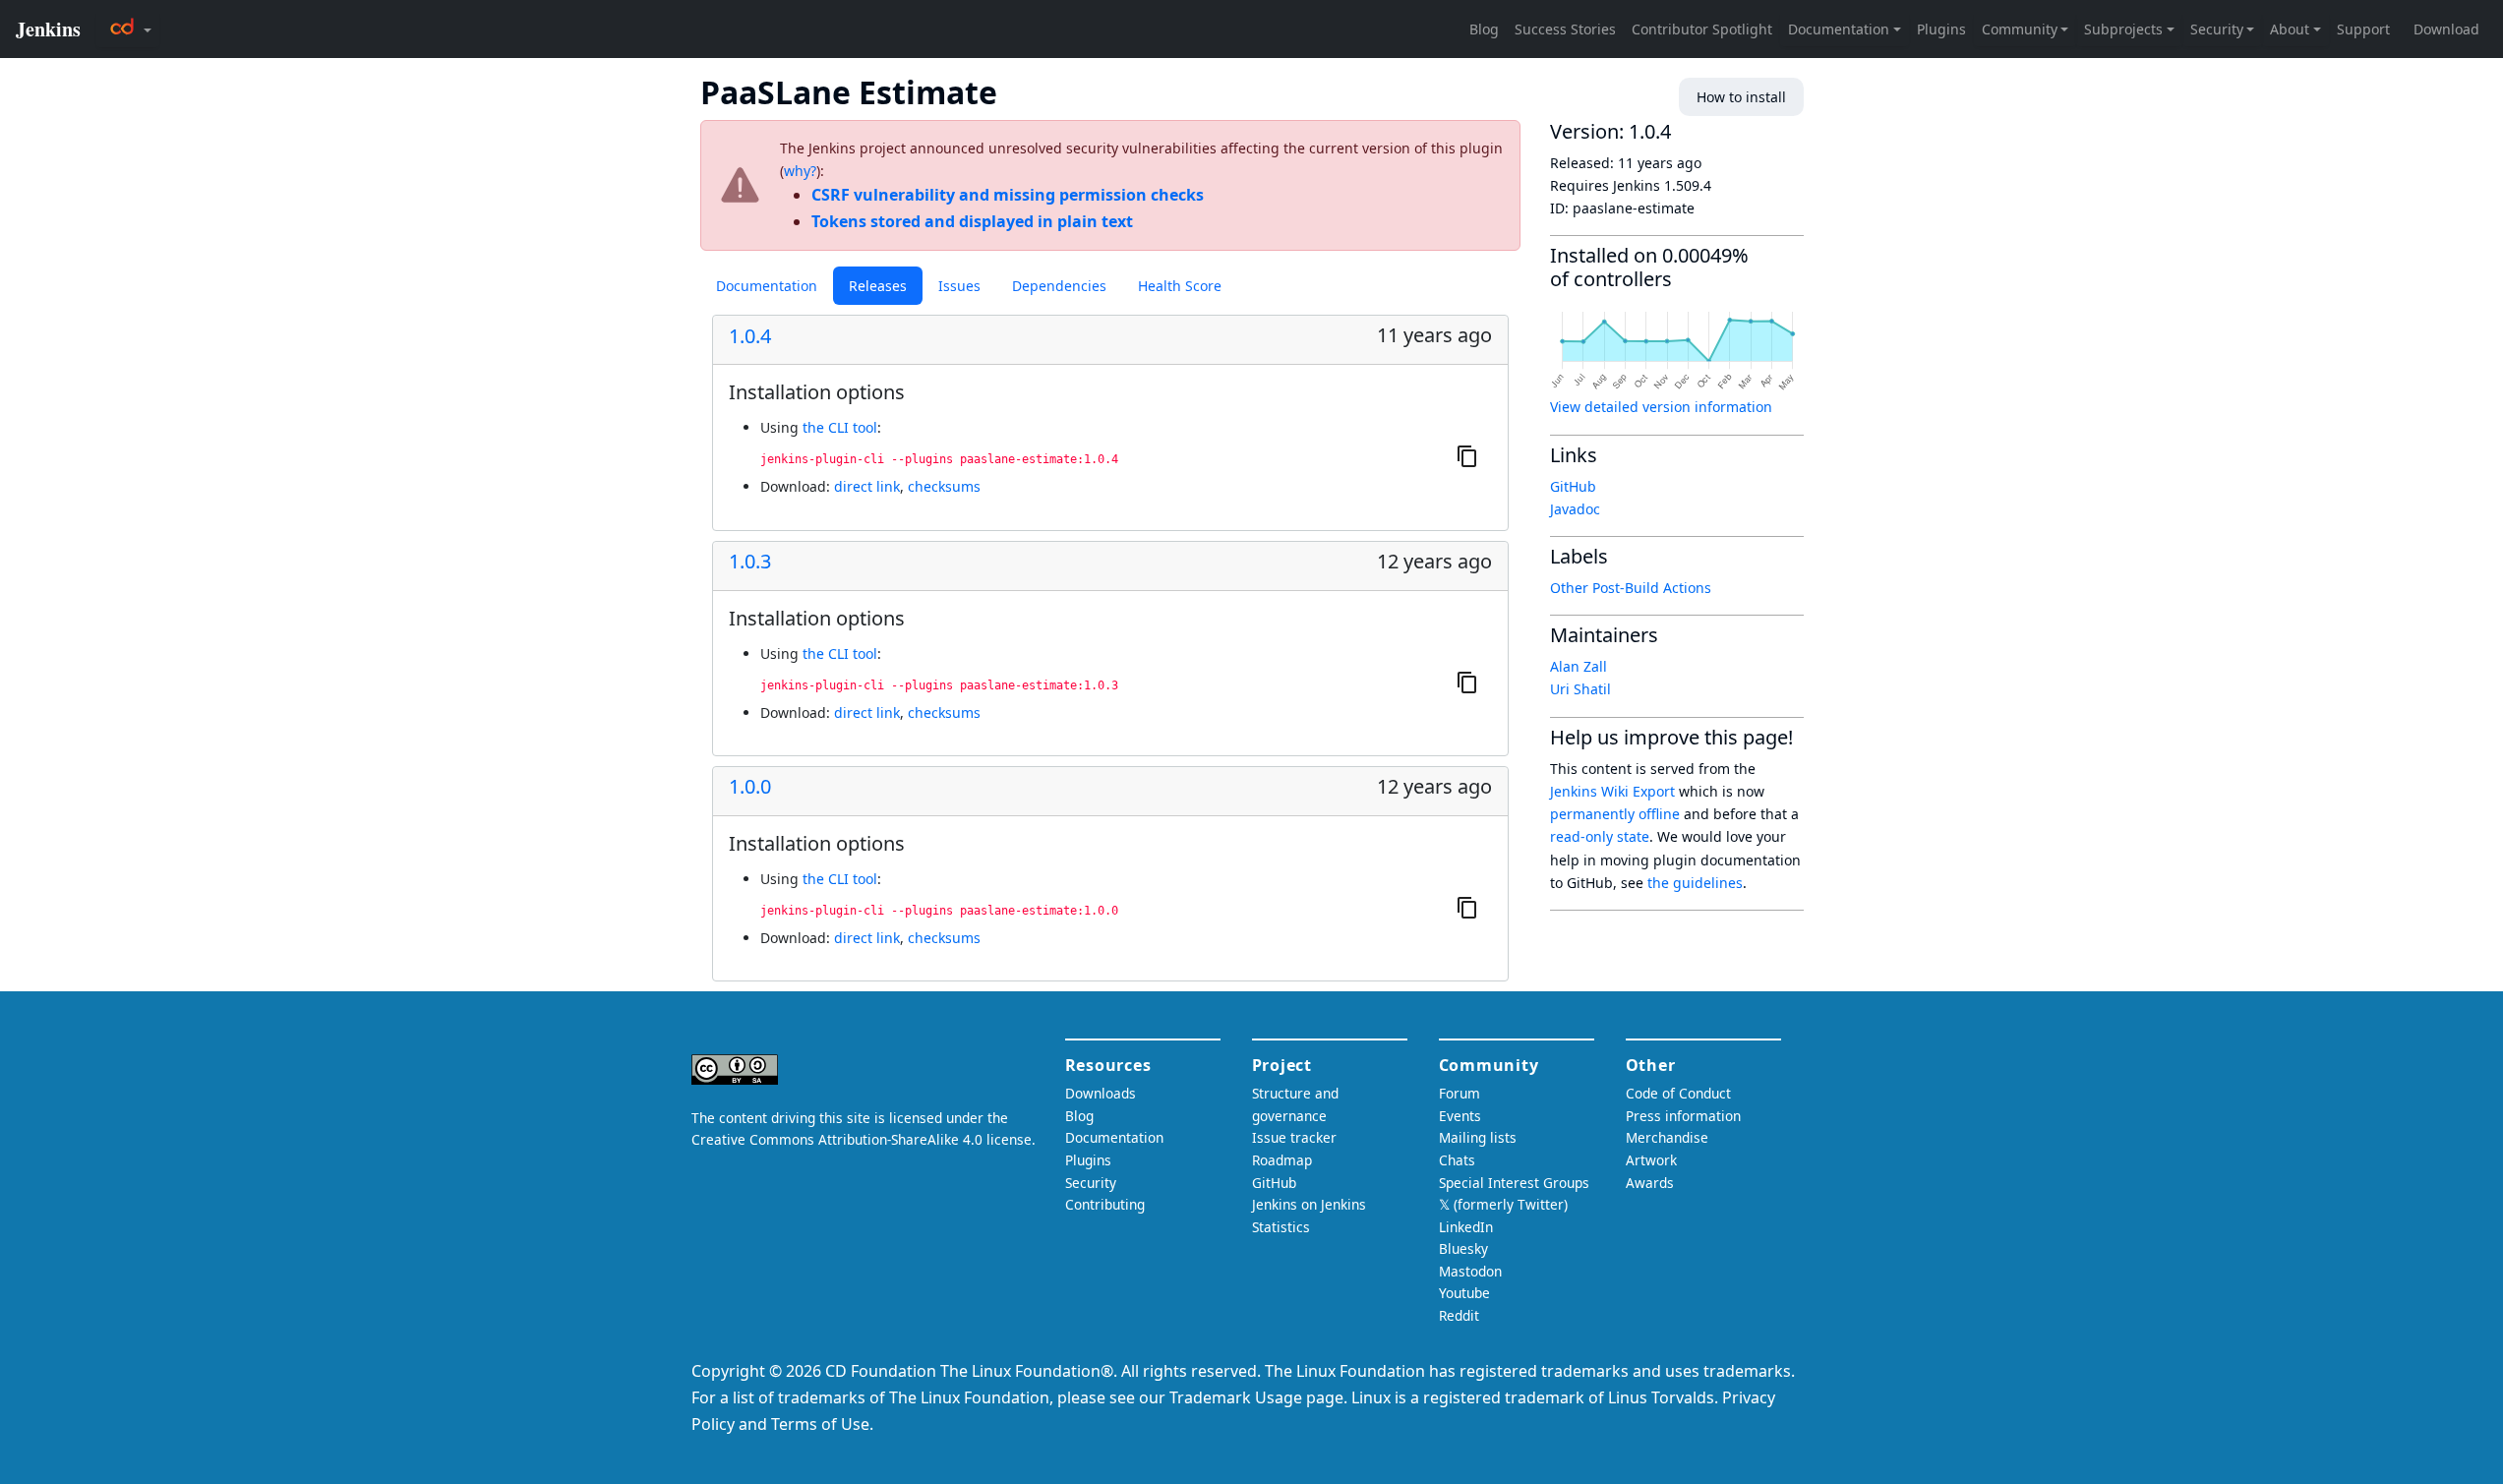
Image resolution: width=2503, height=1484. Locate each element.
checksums (944, 486)
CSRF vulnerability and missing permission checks (1008, 195)
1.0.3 (750, 562)
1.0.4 (750, 336)
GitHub (1573, 486)
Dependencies (1059, 286)
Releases (878, 286)
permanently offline (1615, 814)
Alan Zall (1579, 666)
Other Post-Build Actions (1631, 588)
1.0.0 (750, 787)
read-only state (1600, 836)
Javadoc (1575, 509)
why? (800, 171)
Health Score (1180, 286)
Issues (959, 286)
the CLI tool (840, 427)
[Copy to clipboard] (1467, 456)
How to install (1741, 97)
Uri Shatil (1580, 689)
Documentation (767, 286)
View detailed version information (1661, 407)
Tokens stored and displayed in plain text (972, 221)
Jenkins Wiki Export (1612, 791)
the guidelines (1695, 883)
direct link (867, 486)
